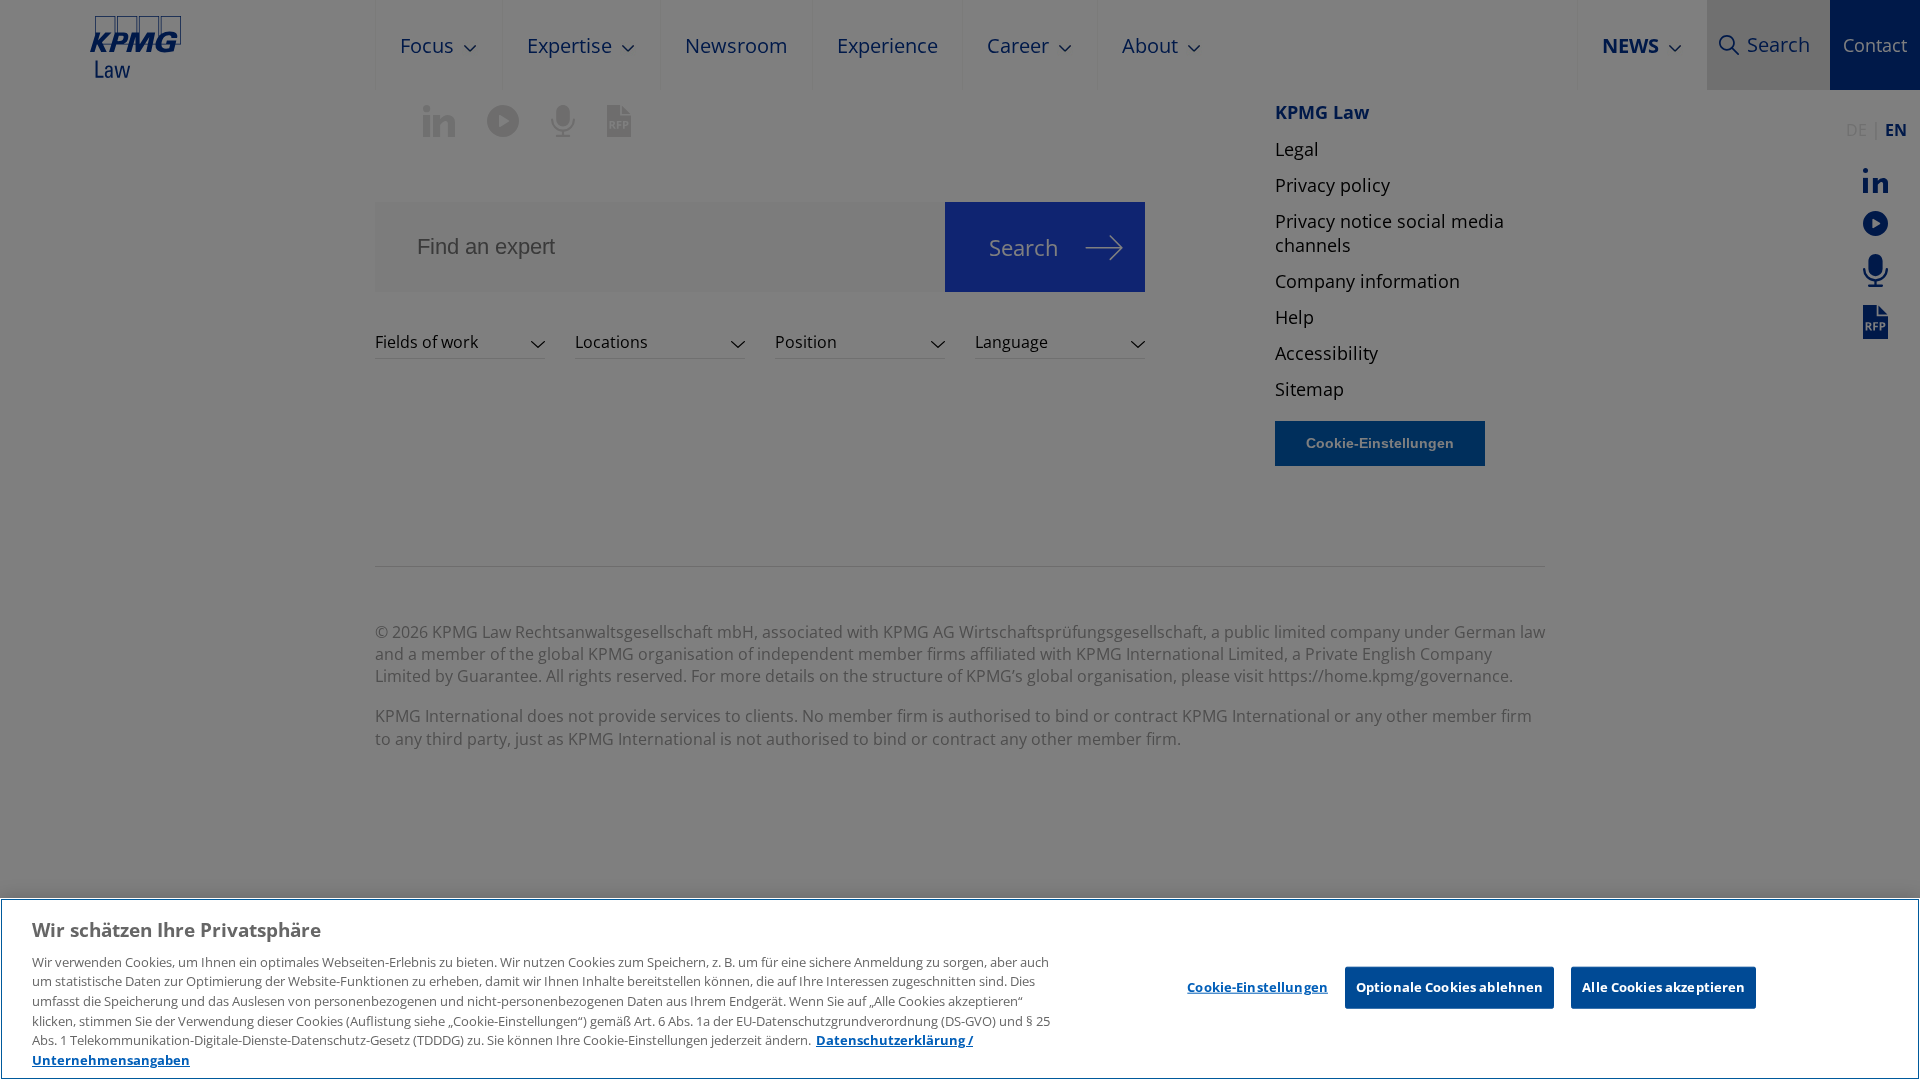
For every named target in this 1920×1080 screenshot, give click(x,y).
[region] (960, 989)
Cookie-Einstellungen (1257, 987)
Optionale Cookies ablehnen (1449, 987)
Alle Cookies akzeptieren (1663, 987)
